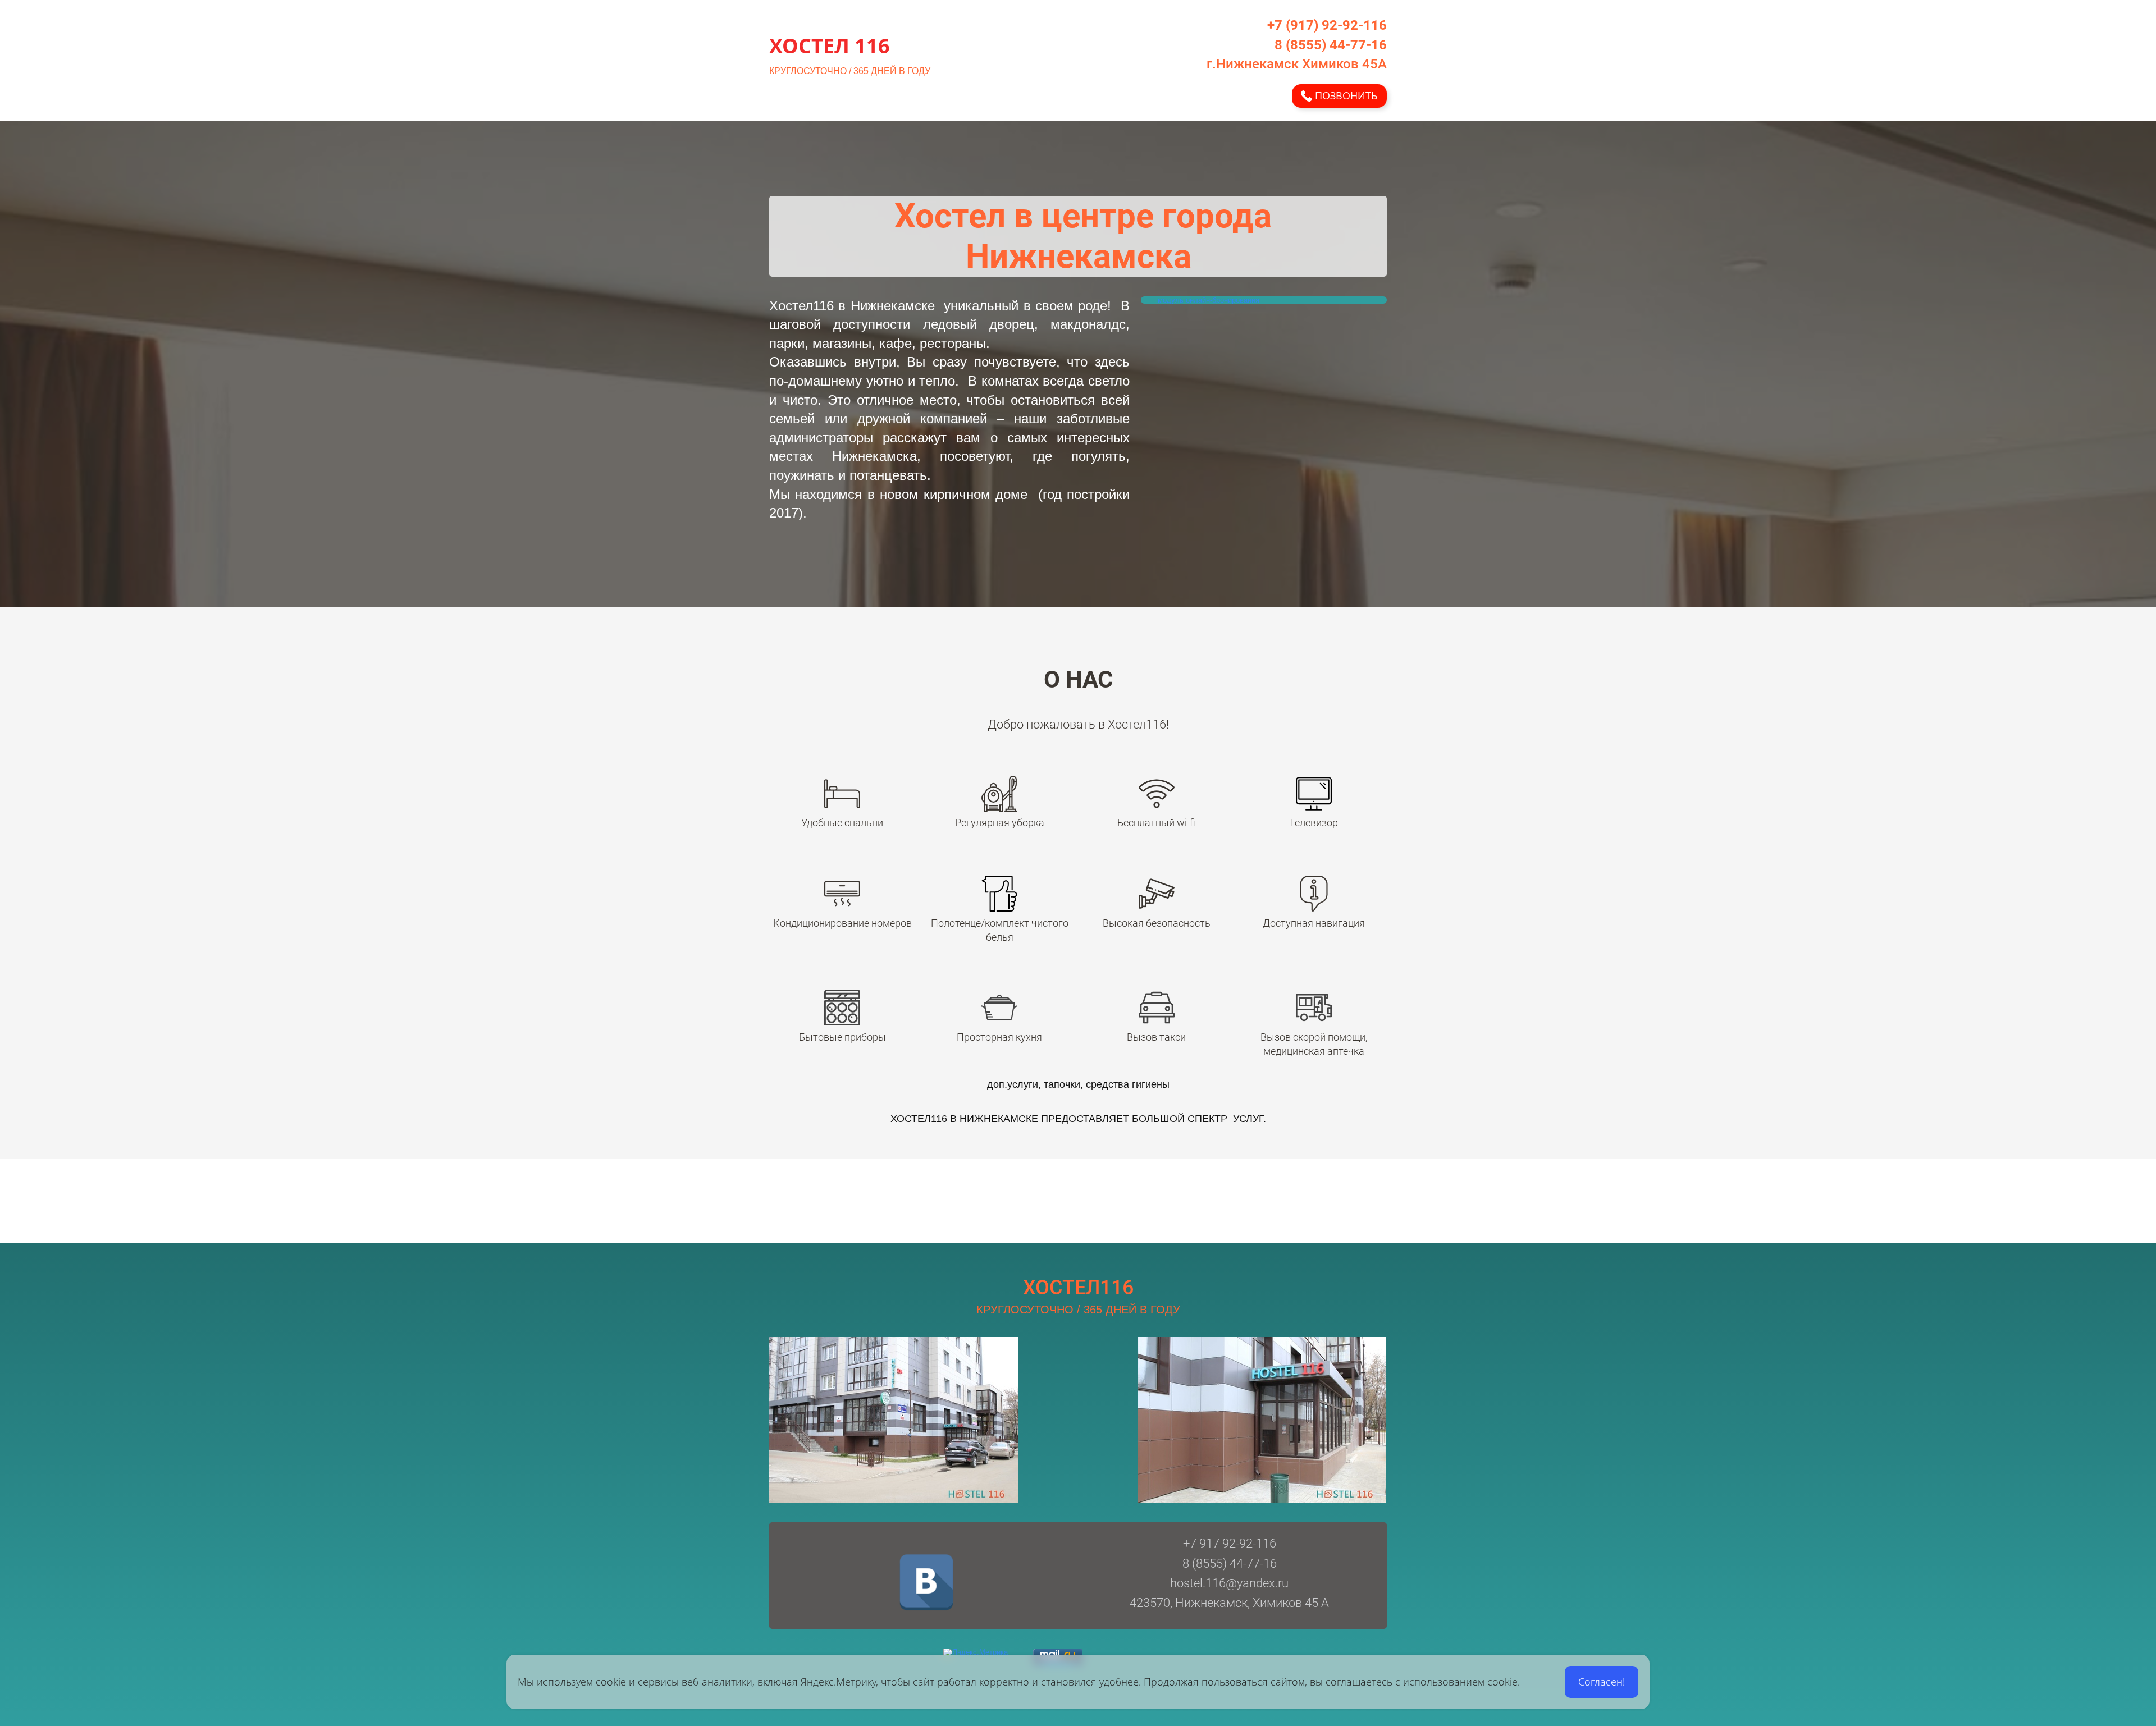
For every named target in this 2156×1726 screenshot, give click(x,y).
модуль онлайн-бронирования (1209, 300)
